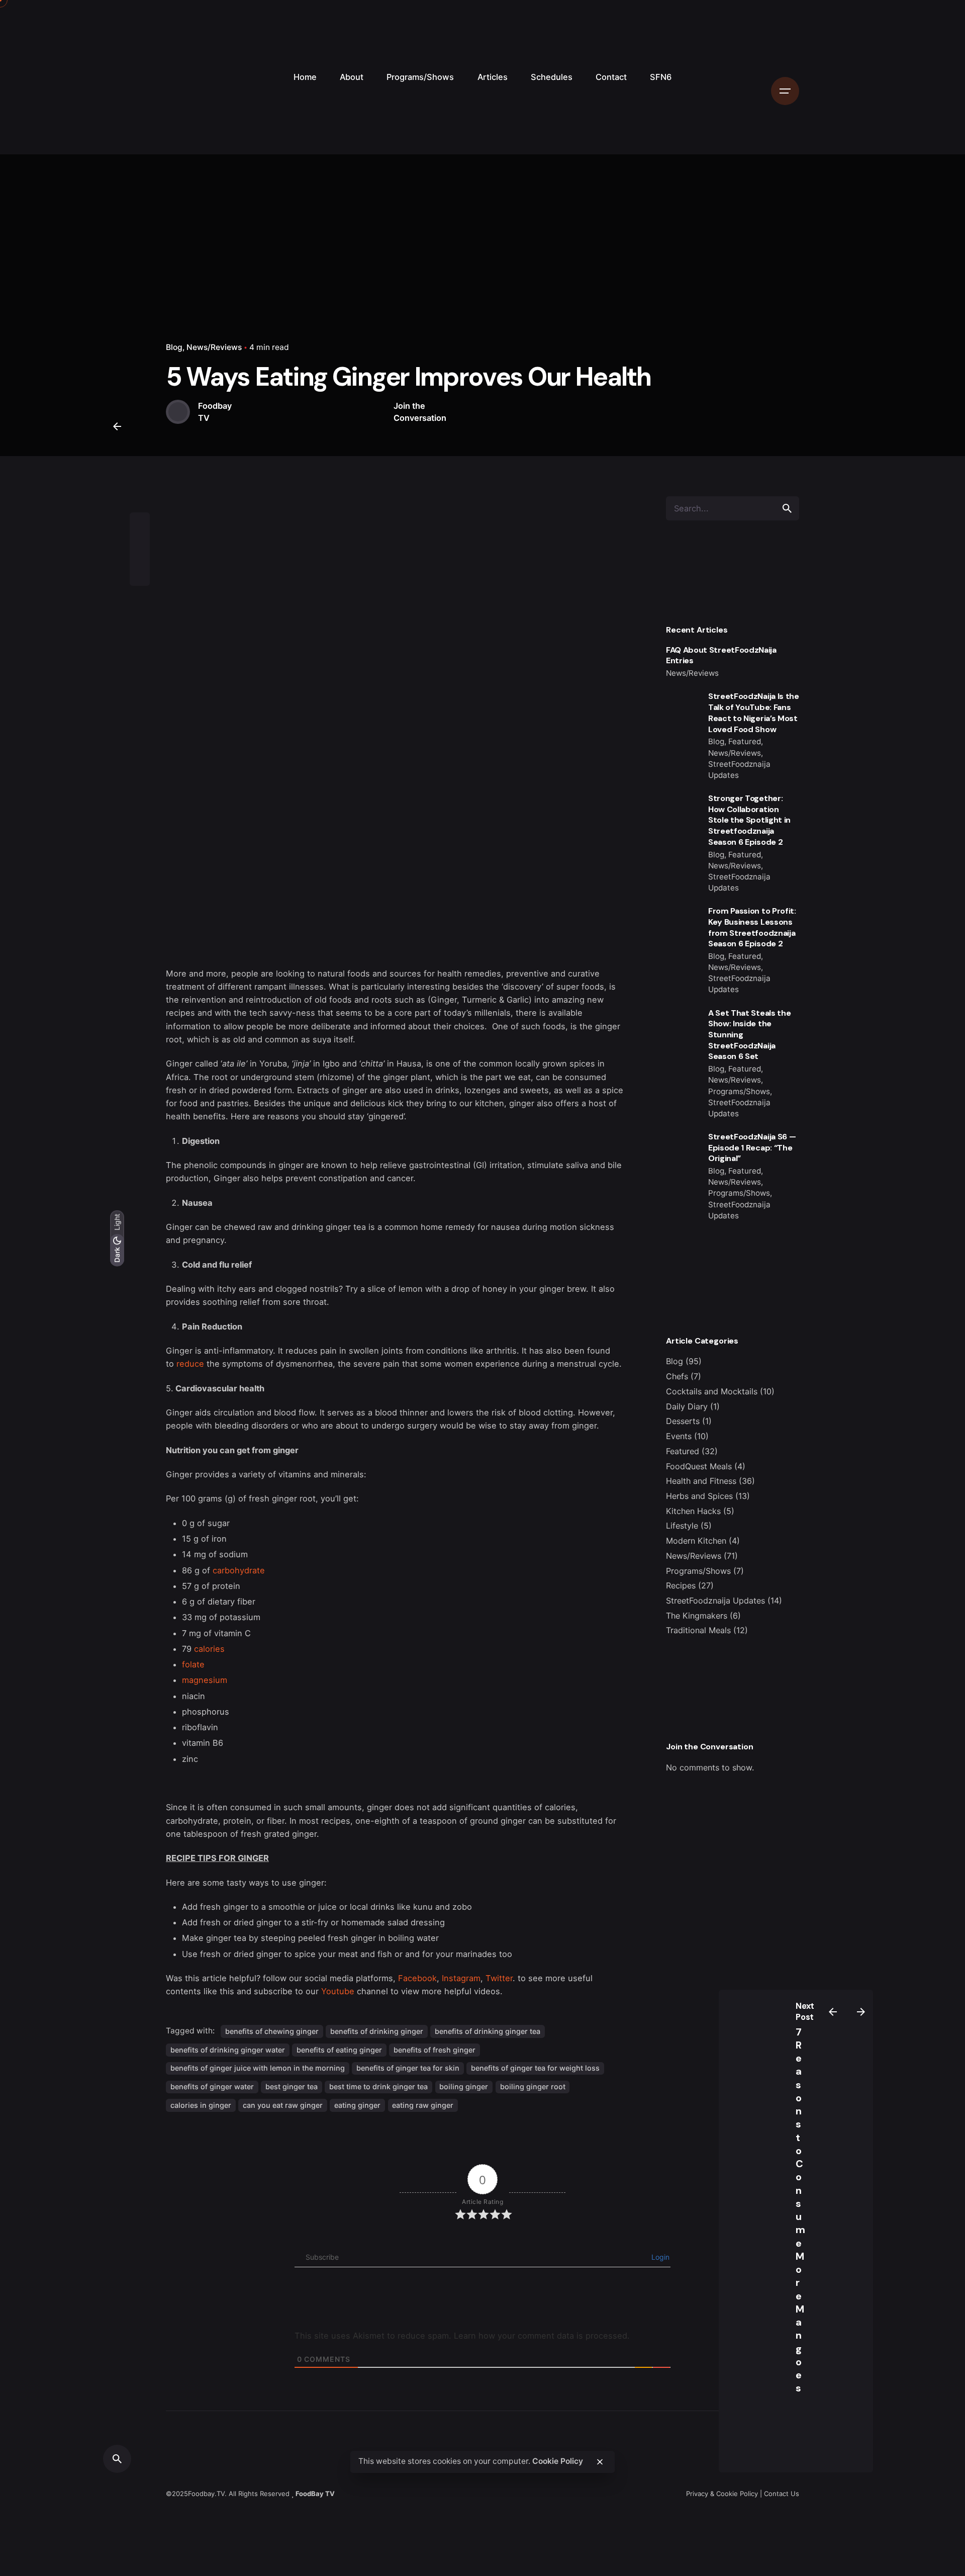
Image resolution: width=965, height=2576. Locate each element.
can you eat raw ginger (283, 2105)
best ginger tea (292, 2086)
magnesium (205, 1680)
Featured (683, 1451)
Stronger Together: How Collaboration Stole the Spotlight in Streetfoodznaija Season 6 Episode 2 (749, 820)
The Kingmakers (697, 1616)
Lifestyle (682, 1526)
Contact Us (782, 2494)
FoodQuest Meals (699, 1466)
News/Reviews (214, 347)
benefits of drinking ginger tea (488, 2031)
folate (193, 1664)
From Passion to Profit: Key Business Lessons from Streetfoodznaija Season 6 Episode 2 (752, 927)
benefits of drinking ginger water (228, 2050)
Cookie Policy (558, 2462)
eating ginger (357, 2105)
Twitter (499, 1978)
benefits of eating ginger (339, 2050)
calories (209, 1649)
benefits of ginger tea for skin (408, 2068)
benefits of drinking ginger (377, 2031)
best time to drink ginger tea (378, 2086)
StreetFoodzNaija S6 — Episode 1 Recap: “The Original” (752, 1147)
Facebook (417, 1978)
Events (679, 1436)
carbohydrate (239, 1570)
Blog (174, 347)
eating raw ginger (423, 2105)
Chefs (677, 1376)
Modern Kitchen (696, 1541)
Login (659, 2257)
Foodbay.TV (206, 2494)
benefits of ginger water (212, 2086)
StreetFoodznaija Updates (715, 1601)
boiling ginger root (533, 2086)
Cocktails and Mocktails (712, 1391)
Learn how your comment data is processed (541, 2336)
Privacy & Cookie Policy (722, 2494)
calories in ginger (201, 2105)
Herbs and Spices (699, 1496)
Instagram (461, 1978)
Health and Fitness (701, 1481)
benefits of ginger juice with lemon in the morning (258, 2068)
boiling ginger (464, 2086)
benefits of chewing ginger (272, 2031)
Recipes (681, 1585)
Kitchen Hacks (693, 1511)
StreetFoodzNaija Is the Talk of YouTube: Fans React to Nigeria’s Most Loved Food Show (754, 713)
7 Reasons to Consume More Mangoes (801, 2210)
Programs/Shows (698, 1571)
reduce (190, 1364)
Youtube (338, 1991)
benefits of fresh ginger (435, 2050)
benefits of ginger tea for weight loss (535, 2068)
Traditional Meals (698, 1630)
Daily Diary (687, 1406)
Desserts (683, 1421)
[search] (787, 508)
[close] (600, 2462)
